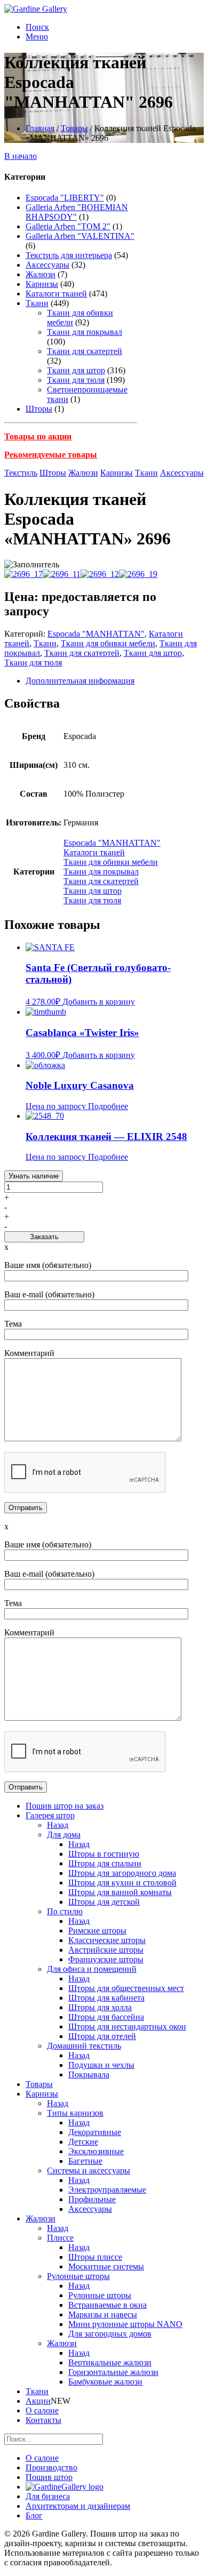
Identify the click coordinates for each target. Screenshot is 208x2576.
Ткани (37, 303)
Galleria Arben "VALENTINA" (80, 236)
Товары (74, 128)
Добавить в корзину (99, 1002)
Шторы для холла (100, 2007)
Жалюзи (41, 274)
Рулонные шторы (78, 2276)
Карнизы (42, 284)
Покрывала (89, 2075)
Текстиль (21, 473)
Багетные (85, 2161)
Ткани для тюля (76, 380)
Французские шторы (106, 1959)
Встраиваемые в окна (107, 2305)
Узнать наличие (34, 1176)
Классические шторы (107, 1940)
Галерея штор (50, 1815)
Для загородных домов (110, 2334)
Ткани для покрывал (85, 332)
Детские (83, 2142)
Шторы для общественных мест (126, 1988)
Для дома (64, 1835)
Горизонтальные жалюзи (113, 2372)
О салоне (42, 2410)
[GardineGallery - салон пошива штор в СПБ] (65, 2487)
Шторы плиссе (95, 2257)
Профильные (92, 2199)
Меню (37, 37)
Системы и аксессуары (89, 2170)
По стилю (65, 1911)
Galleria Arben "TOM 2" (68, 226)
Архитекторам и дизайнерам (78, 2506)
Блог (34, 2515)
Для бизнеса (48, 2496)
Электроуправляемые (107, 2190)
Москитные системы (106, 2266)
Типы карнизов (75, 2113)
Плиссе (60, 2238)
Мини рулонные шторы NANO (125, 2324)
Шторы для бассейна (106, 2017)
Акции (38, 2401)
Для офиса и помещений (92, 1969)
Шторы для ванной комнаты (120, 1892)
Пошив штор (49, 2477)
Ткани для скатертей (85, 351)
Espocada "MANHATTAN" (96, 634)
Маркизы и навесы (103, 2314)
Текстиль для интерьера (69, 255)
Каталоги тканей (56, 294)
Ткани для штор (76, 370)
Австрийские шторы (106, 1950)
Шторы (39, 409)
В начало (21, 156)
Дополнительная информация (80, 681)
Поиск (37, 27)
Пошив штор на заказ (65, 1806)
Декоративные (95, 2132)
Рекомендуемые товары (51, 455)
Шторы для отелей (102, 2036)
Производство (51, 2467)
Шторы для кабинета (106, 1998)
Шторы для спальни (105, 1863)
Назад (58, 1825)
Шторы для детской (104, 1902)
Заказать (44, 1237)
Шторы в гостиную (104, 1854)
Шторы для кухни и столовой (122, 1883)
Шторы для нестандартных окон (127, 2027)
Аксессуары (47, 265)
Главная (40, 128)
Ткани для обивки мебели (108, 643)
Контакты (43, 2420)
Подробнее (108, 1106)
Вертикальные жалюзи (110, 2362)
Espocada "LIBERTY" (65, 198)
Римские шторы (97, 1931)
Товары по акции (38, 436)
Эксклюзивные (96, 2151)
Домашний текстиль (84, 2046)
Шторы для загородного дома (122, 1873)
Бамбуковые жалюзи (105, 2382)
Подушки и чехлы (101, 2065)
